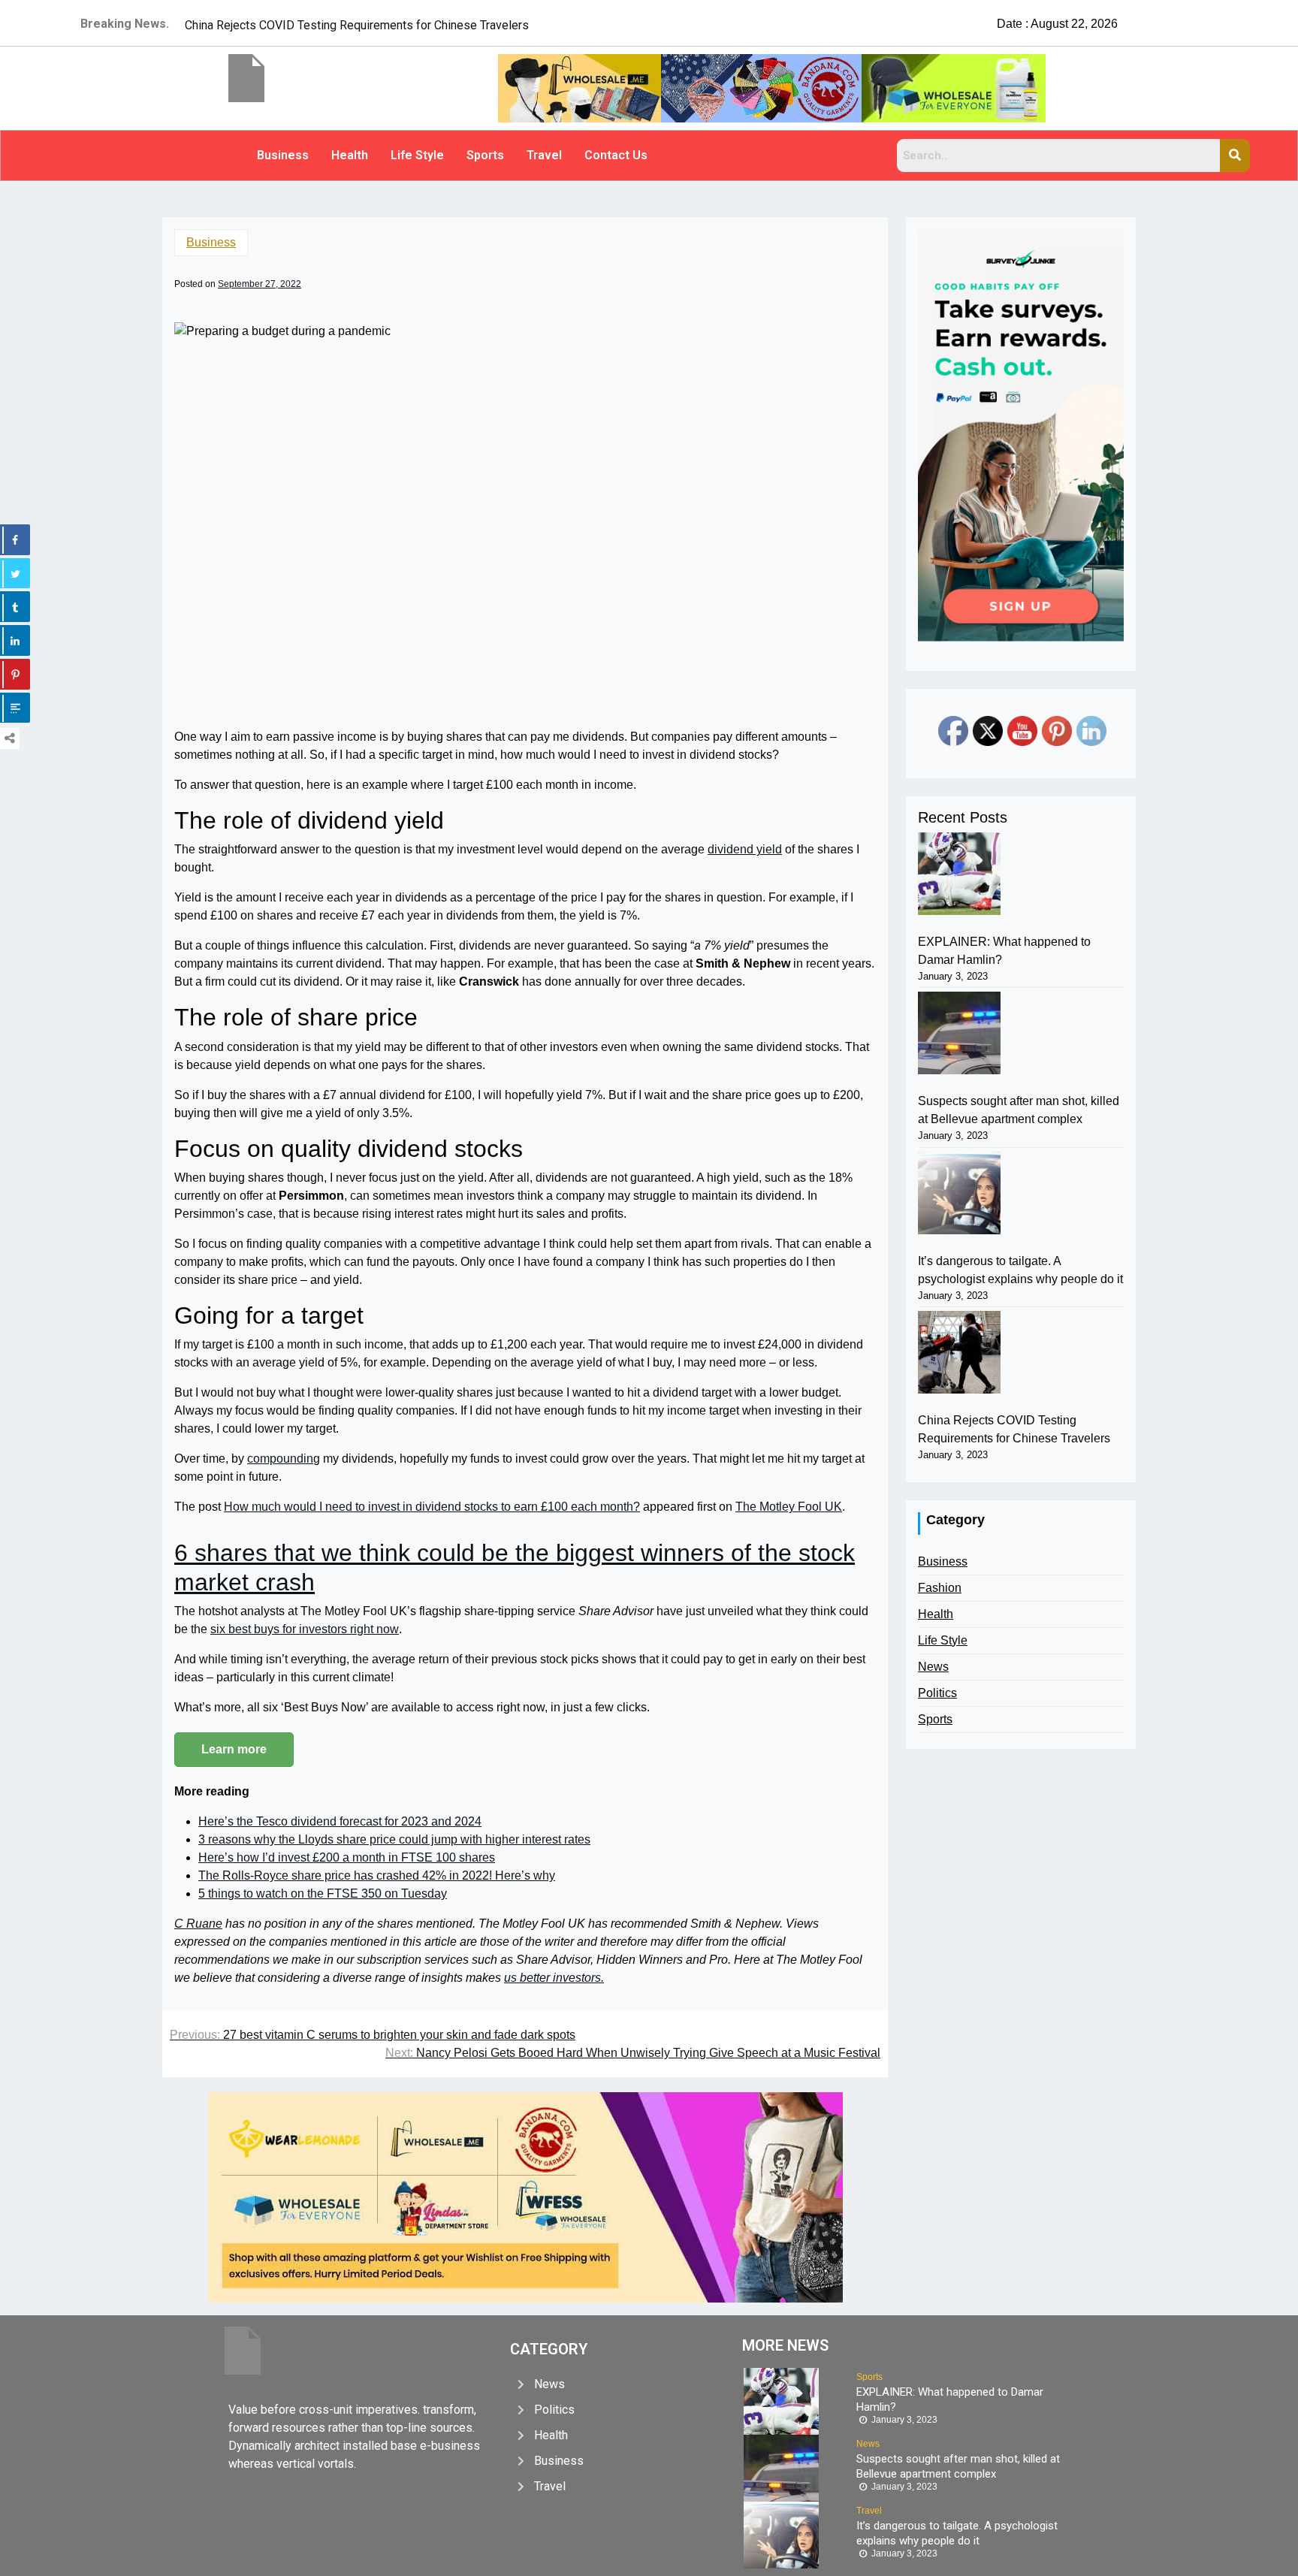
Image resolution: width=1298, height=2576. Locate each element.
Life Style (417, 155)
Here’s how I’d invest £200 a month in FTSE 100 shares (347, 1857)
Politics (937, 1693)
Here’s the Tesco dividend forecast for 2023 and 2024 (340, 1821)
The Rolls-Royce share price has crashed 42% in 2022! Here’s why (377, 1875)
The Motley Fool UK (789, 1507)
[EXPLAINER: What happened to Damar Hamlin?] (959, 874)
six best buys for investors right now (305, 1629)
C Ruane (198, 1924)
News (933, 1667)
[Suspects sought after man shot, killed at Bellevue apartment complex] (959, 1033)
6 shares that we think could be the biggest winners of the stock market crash (515, 1567)
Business (283, 155)
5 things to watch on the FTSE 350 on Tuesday (323, 1893)
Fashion (940, 1588)
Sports (485, 155)
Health (350, 155)
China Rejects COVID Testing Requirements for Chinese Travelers (1014, 1429)
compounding (284, 1459)
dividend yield (745, 849)
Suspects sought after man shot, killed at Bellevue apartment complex (1019, 1110)
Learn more (234, 1749)
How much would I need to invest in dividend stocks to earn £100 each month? (432, 1507)
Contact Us (616, 155)
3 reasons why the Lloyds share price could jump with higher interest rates (394, 1839)
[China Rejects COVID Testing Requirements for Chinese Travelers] (959, 1352)
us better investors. (554, 1978)
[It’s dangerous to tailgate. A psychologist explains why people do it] (959, 1193)
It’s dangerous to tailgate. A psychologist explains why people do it (1020, 1270)
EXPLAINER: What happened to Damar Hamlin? (1004, 951)
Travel (544, 155)
